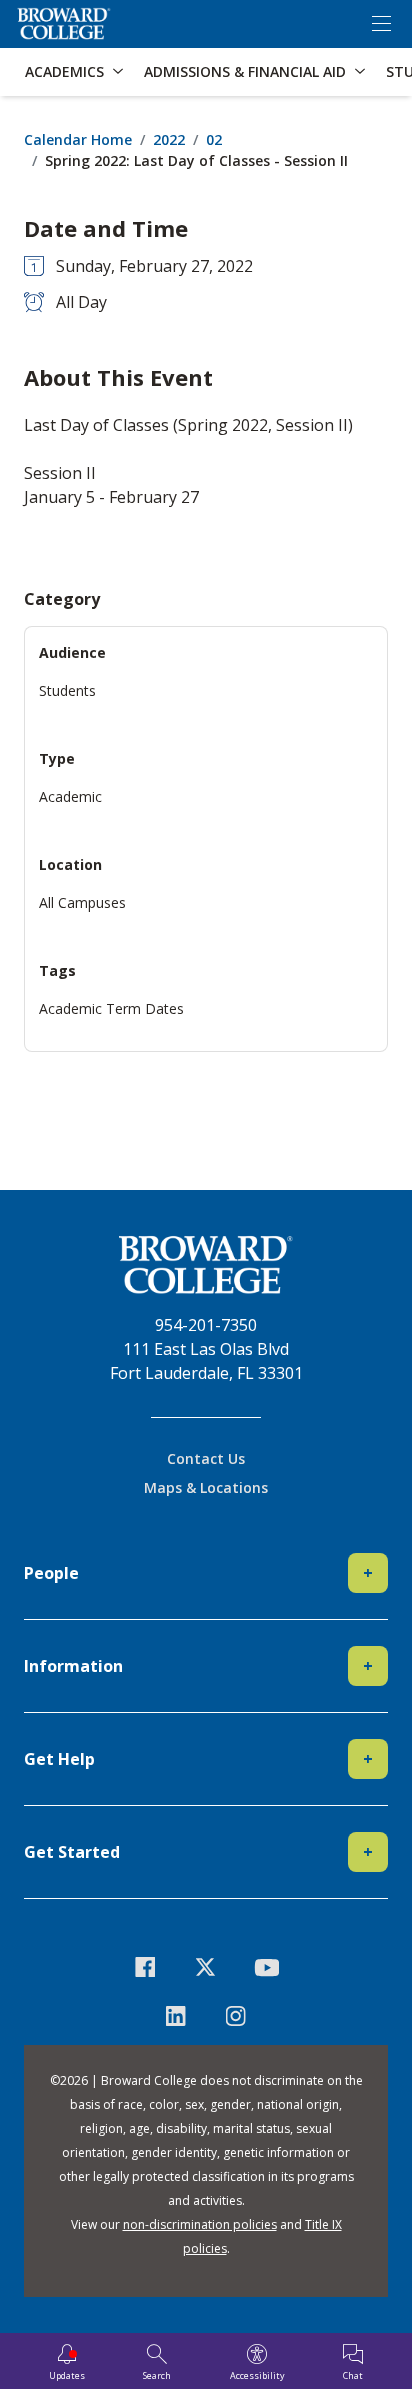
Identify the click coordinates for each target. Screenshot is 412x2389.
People (198, 1573)
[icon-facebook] (145, 1967)
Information (198, 1666)
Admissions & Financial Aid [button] (245, 71)
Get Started (198, 1852)
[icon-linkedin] (175, 2016)
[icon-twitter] (206, 1967)
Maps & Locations (206, 1487)
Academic (70, 796)
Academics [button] (64, 71)
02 (214, 139)
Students (67, 690)
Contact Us (206, 1458)
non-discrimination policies (200, 2224)
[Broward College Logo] (64, 24)
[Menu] (381, 24)
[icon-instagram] (236, 2016)
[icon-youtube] (266, 1967)
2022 (169, 139)
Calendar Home (78, 139)
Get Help (198, 1759)
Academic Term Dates (111, 1008)
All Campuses (82, 902)
